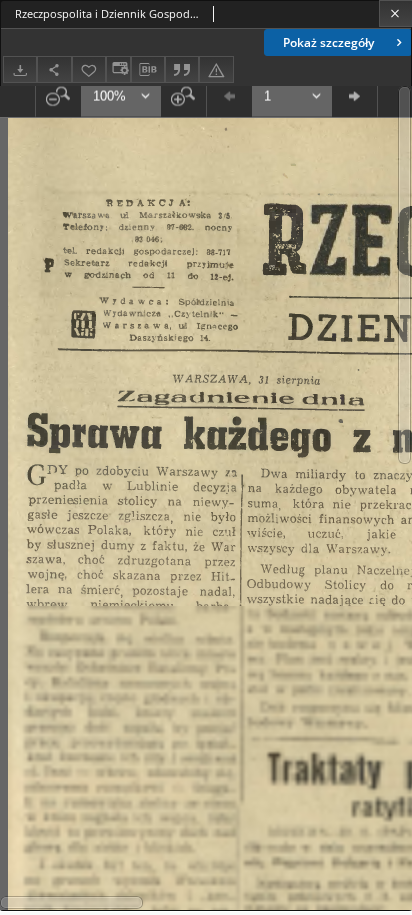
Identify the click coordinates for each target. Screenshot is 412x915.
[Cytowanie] (182, 69)
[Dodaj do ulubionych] (89, 69)
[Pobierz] (20, 69)
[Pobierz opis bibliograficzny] (148, 70)
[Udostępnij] (54, 69)
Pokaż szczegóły (328, 42)
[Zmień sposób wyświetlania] (118, 69)
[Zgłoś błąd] (216, 69)
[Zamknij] (395, 13)
